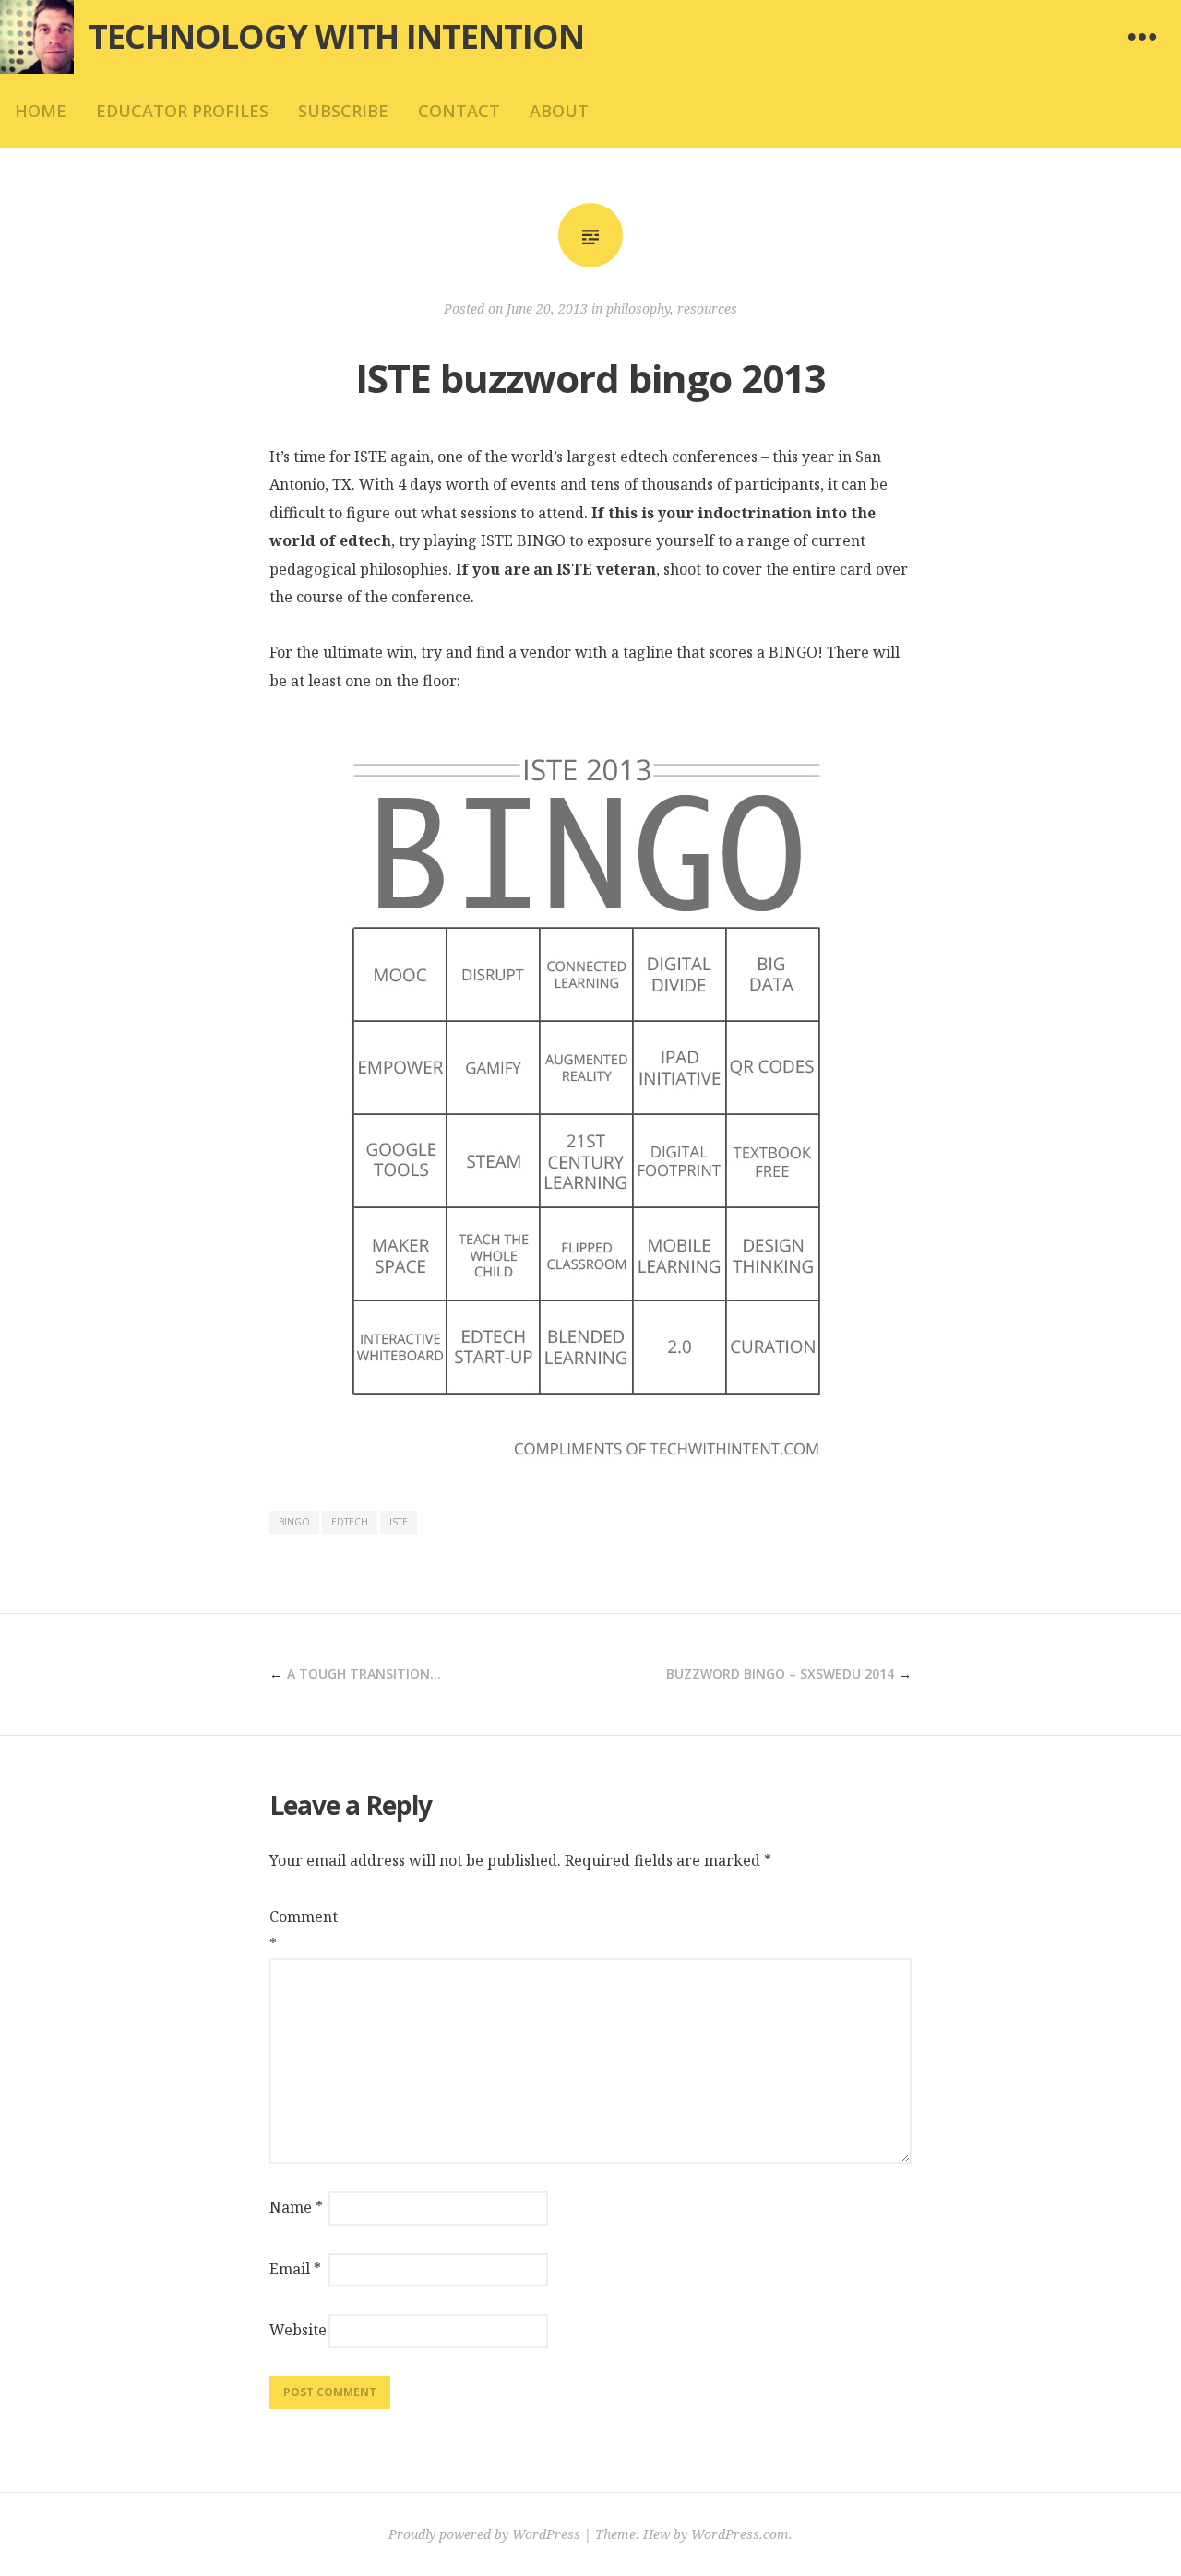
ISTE (399, 1522)
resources (707, 309)
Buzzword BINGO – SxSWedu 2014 (780, 1674)
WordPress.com (740, 2534)
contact (459, 111)
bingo (294, 1522)
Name (296, 2207)
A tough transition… (364, 1674)
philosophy (638, 309)
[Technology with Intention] (37, 37)
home (41, 111)
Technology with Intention (336, 36)
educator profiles (182, 111)
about (559, 111)
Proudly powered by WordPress (484, 2534)
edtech (350, 1522)
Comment (297, 1930)
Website (297, 2330)
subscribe (343, 111)
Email (295, 2269)
